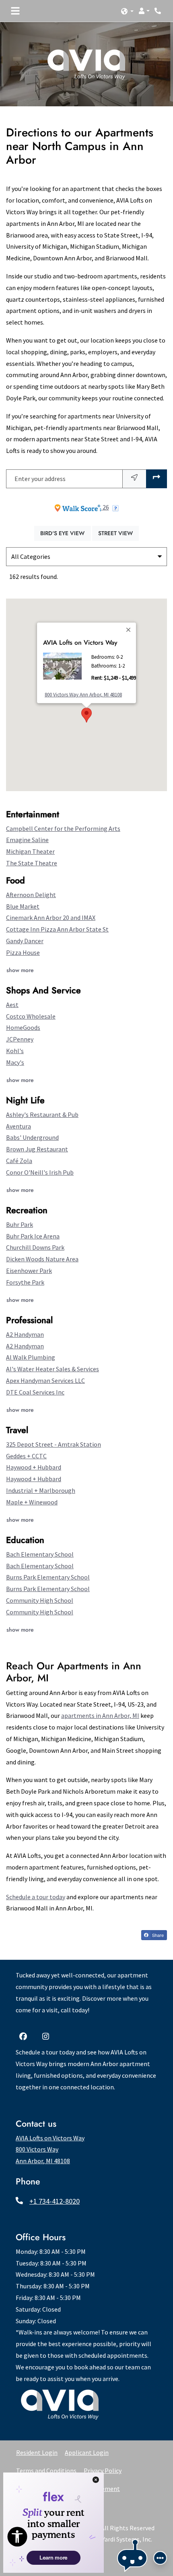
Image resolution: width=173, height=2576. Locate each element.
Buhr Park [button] (20, 1224)
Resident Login (37, 2452)
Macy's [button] (15, 1062)
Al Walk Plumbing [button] (31, 1357)
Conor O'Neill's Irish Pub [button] (40, 1172)
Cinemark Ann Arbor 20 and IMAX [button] (51, 918)
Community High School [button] (40, 1600)
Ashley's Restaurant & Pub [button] (42, 1114)
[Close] (129, 629)
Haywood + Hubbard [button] (34, 1467)
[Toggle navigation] (15, 11)
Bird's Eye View (65, 533)
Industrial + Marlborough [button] (41, 1490)
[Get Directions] (157, 479)
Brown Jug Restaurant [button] (37, 1149)
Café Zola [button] (19, 1161)
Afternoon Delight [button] (31, 895)
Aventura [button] (19, 1126)
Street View (118, 533)
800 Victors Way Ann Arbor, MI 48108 (83, 694)
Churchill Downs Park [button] (35, 1247)
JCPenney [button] (20, 1039)
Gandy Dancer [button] (25, 941)
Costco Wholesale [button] (31, 1016)
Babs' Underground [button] (32, 1137)
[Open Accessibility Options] (17, 2539)
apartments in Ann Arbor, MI (100, 1715)
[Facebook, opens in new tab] (25, 2037)
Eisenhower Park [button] (29, 1271)
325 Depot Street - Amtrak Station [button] (54, 1444)
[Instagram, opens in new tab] (47, 2037)
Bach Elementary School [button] (40, 1554)
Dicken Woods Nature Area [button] (42, 1259)
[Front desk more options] (160, 2558)
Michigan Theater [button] (30, 851)
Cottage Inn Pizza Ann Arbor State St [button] (57, 929)
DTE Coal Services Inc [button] (35, 1392)
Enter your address (40, 479)
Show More (20, 970)
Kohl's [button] (15, 1051)
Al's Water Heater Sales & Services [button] (53, 1369)
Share (157, 1935)
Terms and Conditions (46, 2470)
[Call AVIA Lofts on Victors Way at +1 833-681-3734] (159, 11)
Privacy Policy (103, 2470)
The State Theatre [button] (32, 863)
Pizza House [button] (23, 952)
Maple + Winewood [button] (32, 1502)
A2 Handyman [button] (25, 1334)
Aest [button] (12, 1005)
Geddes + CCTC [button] (26, 1456)
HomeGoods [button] (23, 1027)
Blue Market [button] (23, 906)
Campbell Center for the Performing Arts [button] (63, 828)
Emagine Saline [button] (27, 840)
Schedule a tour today (36, 1897)
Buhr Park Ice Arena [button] (33, 1236)
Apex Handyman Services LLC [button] (45, 1380)
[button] (127, 11)
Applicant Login (87, 2452)
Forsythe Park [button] (25, 1282)
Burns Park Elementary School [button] (48, 1577)
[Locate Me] (134, 479)
